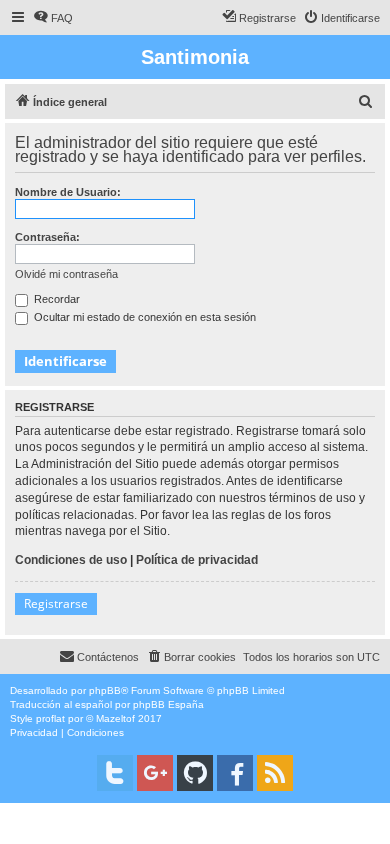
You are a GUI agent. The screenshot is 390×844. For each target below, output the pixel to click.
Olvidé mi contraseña (66, 274)
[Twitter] (115, 773)
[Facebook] (235, 773)
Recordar (55, 299)
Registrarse (56, 603)
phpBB (105, 690)
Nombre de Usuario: (68, 192)
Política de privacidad (197, 560)
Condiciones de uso (71, 560)
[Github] (195, 773)
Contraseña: (47, 237)
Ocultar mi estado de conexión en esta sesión (143, 317)
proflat (50, 718)
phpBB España (168, 704)
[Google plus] (155, 773)
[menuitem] (53, 18)
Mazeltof (115, 718)
